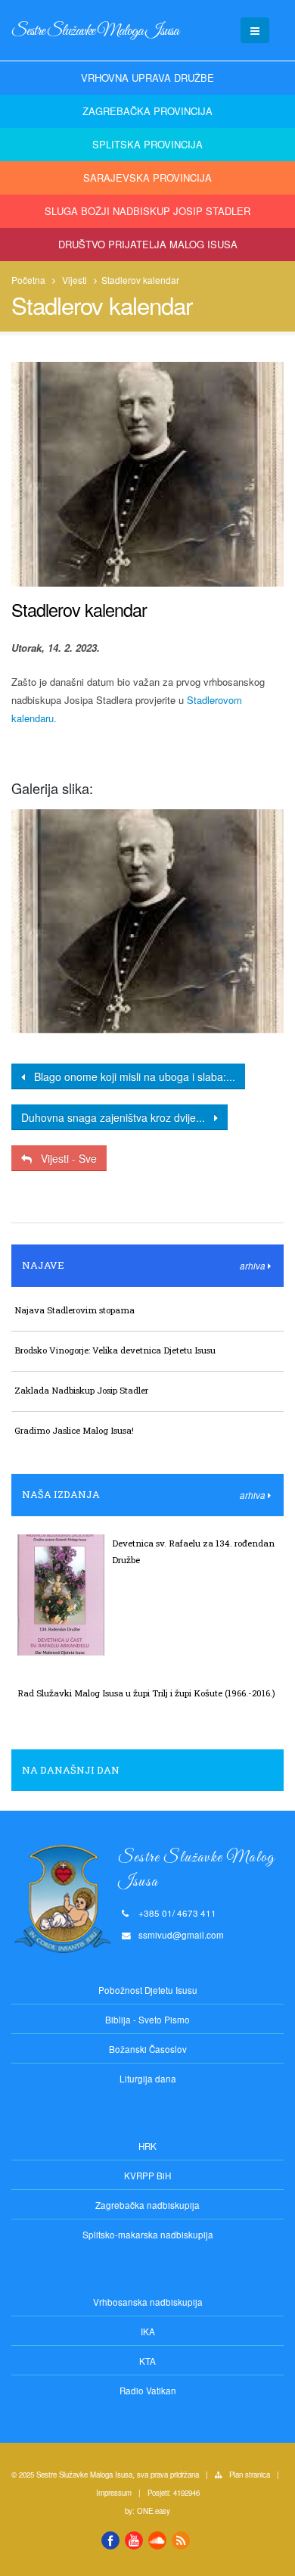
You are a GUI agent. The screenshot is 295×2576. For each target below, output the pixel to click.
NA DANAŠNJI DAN (71, 1770)
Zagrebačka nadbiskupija (147, 2205)
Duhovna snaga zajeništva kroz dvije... (118, 1117)
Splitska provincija (147, 144)
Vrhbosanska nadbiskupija (148, 2302)
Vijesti (75, 280)
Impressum (114, 2493)
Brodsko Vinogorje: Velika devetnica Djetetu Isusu (115, 1350)
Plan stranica (250, 2475)
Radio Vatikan (148, 2391)
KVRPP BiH (147, 2176)
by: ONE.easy (147, 2511)
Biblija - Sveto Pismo (147, 2020)
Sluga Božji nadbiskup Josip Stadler (147, 211)
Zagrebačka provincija (147, 111)
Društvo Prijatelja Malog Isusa (148, 244)
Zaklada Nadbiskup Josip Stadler (81, 1390)
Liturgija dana (148, 2079)
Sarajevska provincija (147, 178)
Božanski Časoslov (148, 2049)
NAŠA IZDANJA (61, 1494)
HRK (147, 2146)
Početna (28, 280)
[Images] (147, 922)
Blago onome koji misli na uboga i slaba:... (130, 1076)
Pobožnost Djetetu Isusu (148, 1990)
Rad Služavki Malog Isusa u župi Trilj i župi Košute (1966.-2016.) (146, 1693)
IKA (148, 2331)
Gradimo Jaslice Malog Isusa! (74, 1430)
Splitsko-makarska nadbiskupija (148, 2235)
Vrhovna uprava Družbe (147, 78)
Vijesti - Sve (64, 1158)
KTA (147, 2361)
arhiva (254, 1266)
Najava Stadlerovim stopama (75, 1310)
